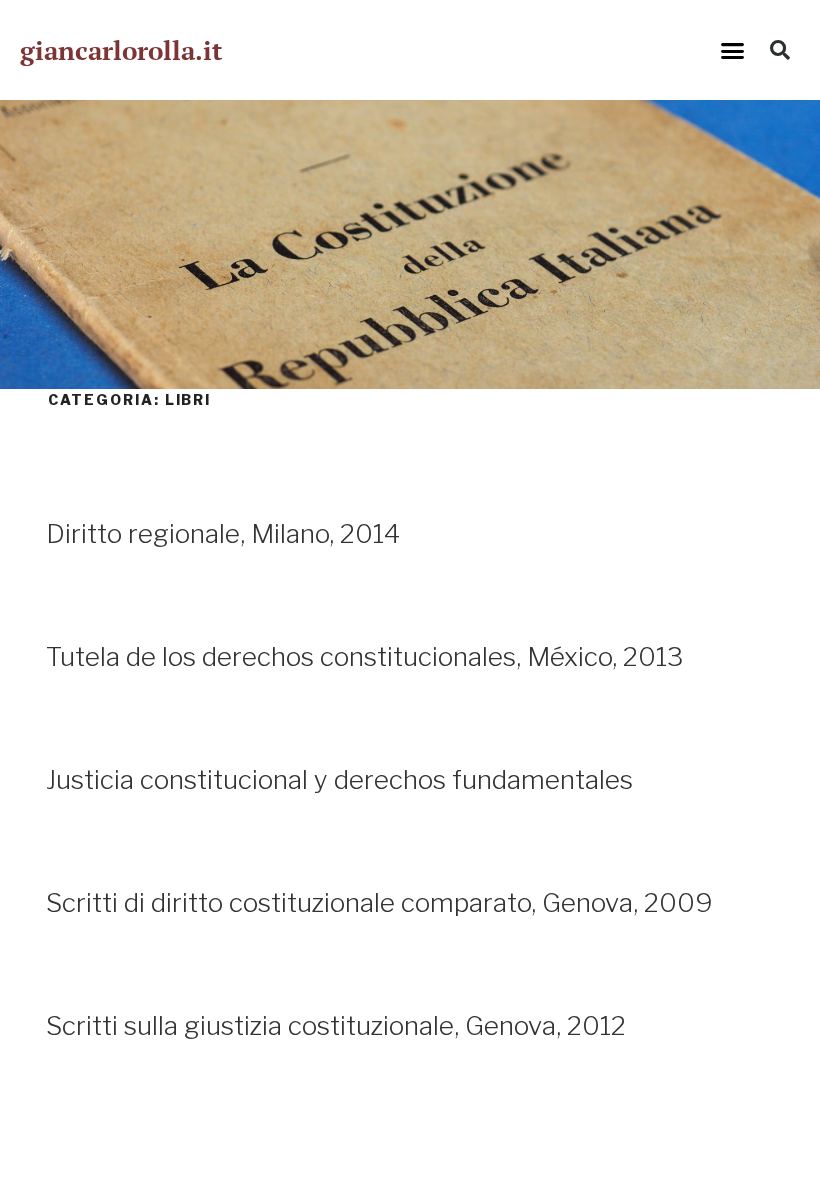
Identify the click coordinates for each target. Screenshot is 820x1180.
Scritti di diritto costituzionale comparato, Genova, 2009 (379, 902)
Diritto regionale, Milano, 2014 (223, 533)
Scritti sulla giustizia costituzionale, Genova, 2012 (336, 1025)
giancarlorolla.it (121, 50)
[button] (733, 50)
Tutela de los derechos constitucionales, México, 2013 (364, 656)
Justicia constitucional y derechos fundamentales (339, 779)
